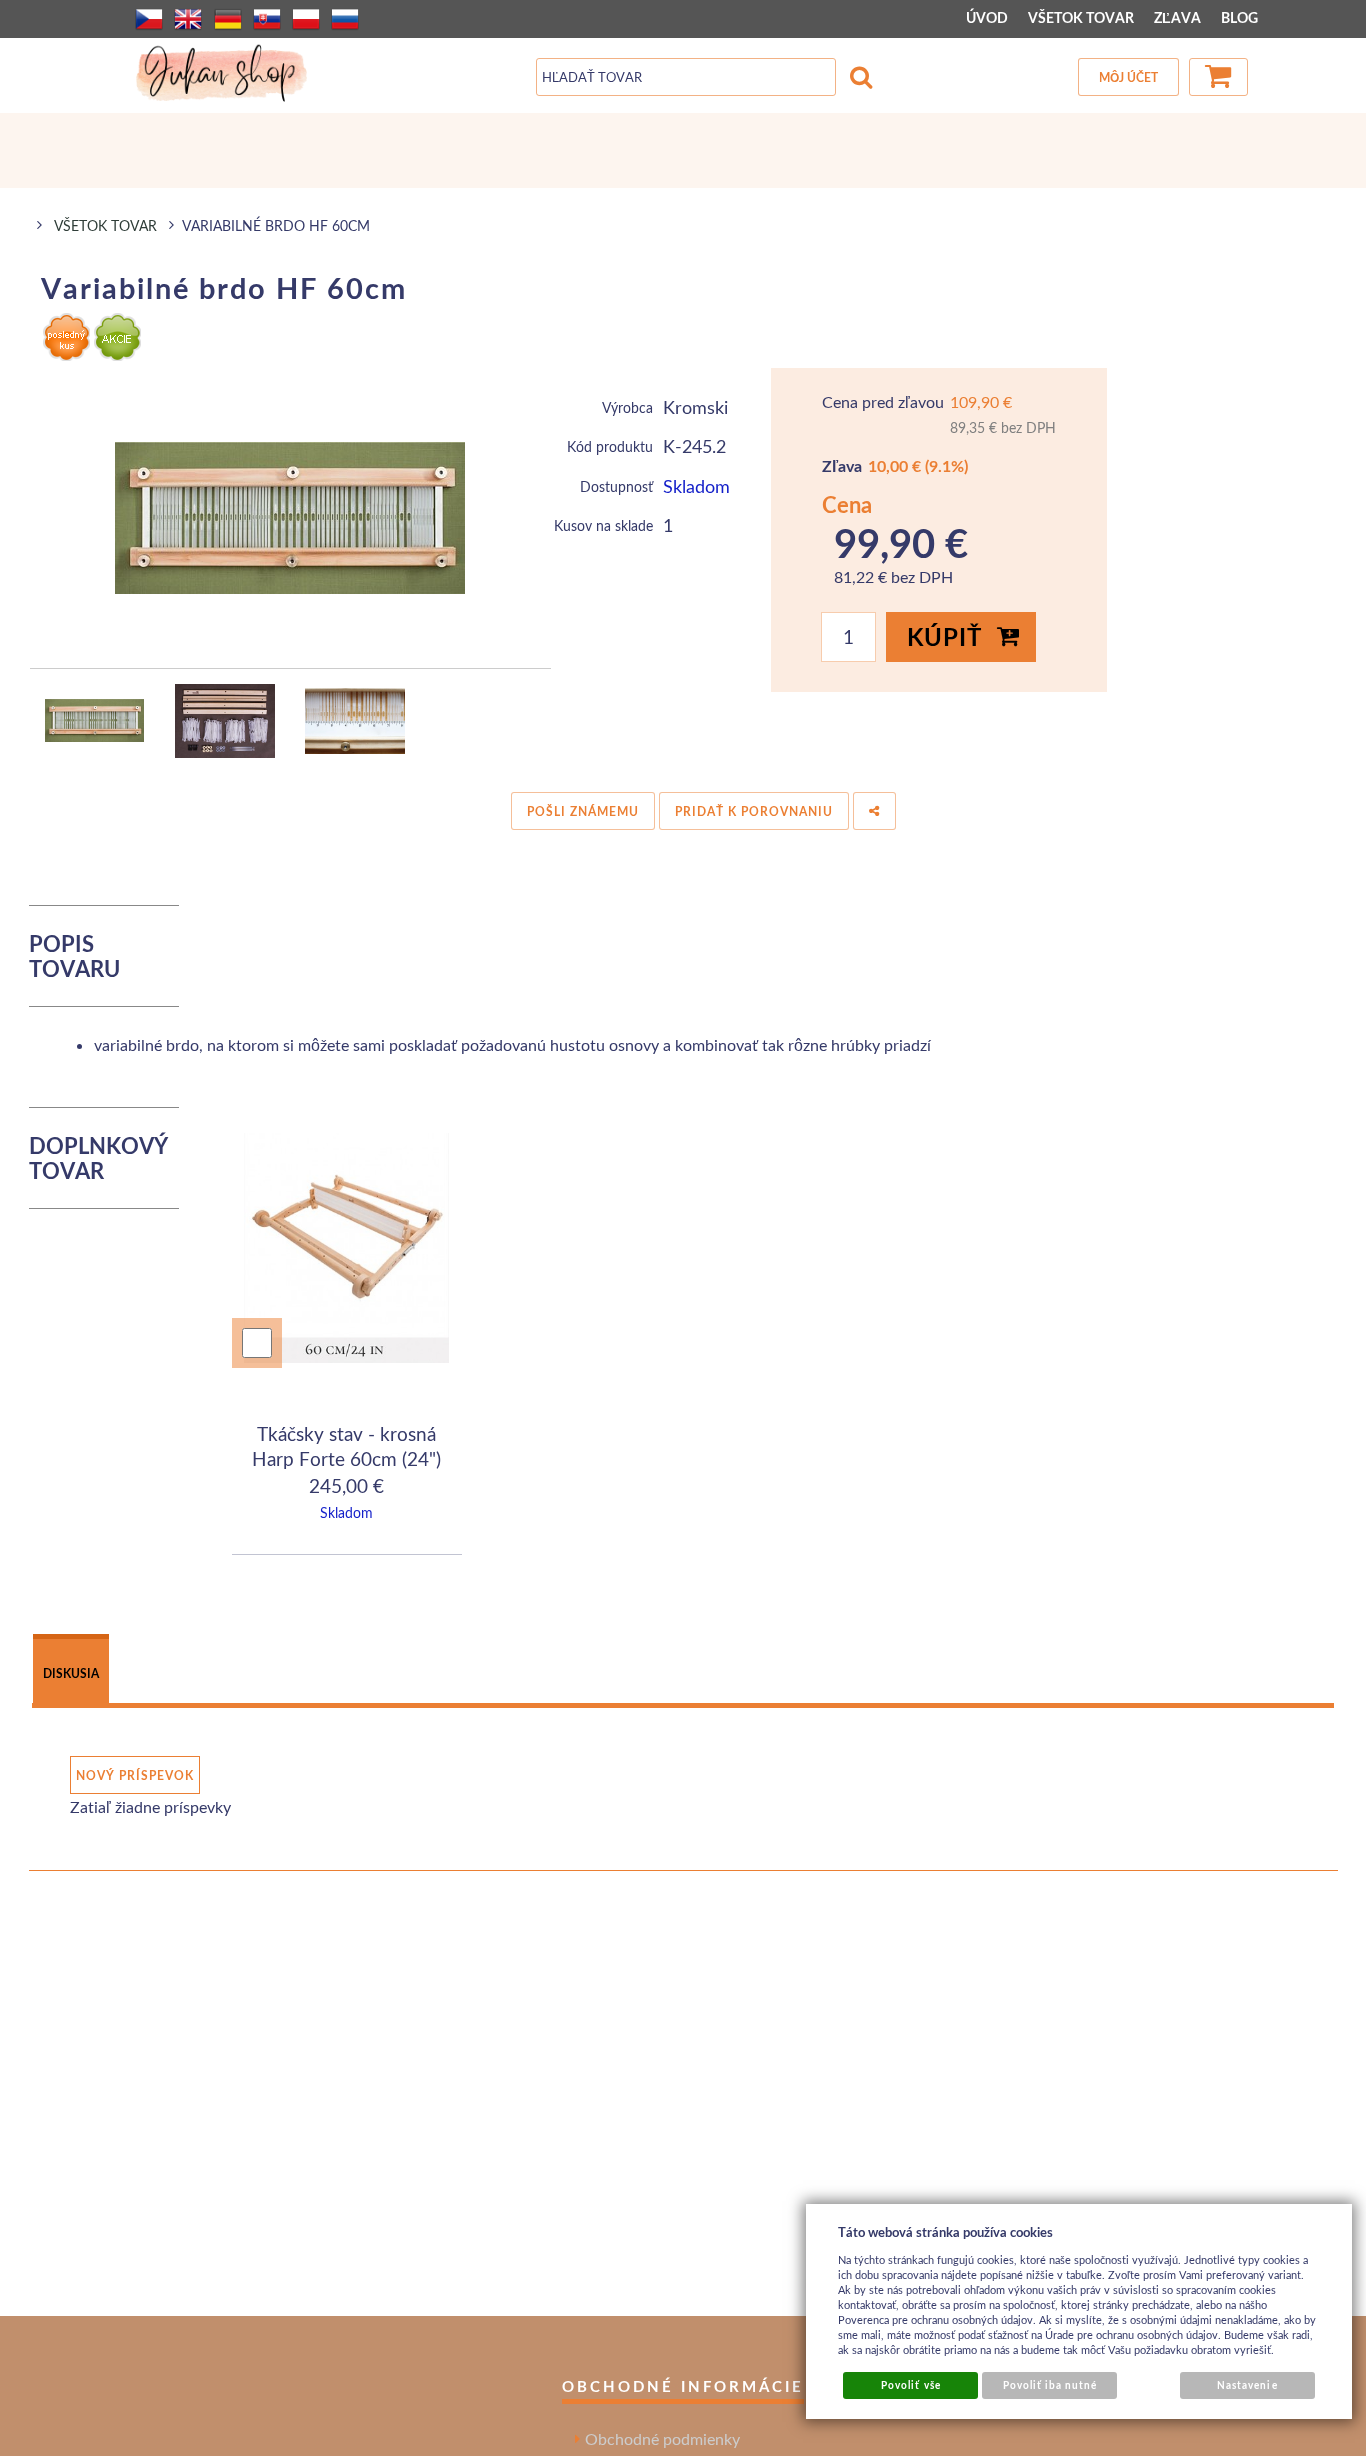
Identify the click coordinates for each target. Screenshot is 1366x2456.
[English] (188, 19)
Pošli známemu (583, 811)
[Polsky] (306, 19)
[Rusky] (345, 19)
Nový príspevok (135, 1775)
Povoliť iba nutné (1050, 2385)
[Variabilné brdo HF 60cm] (291, 518)
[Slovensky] (267, 19)
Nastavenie (1247, 2385)
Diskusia (71, 1673)
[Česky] (149, 19)
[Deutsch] (228, 19)
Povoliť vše (910, 2385)
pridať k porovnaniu (754, 811)
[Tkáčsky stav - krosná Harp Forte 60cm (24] (347, 1251)
